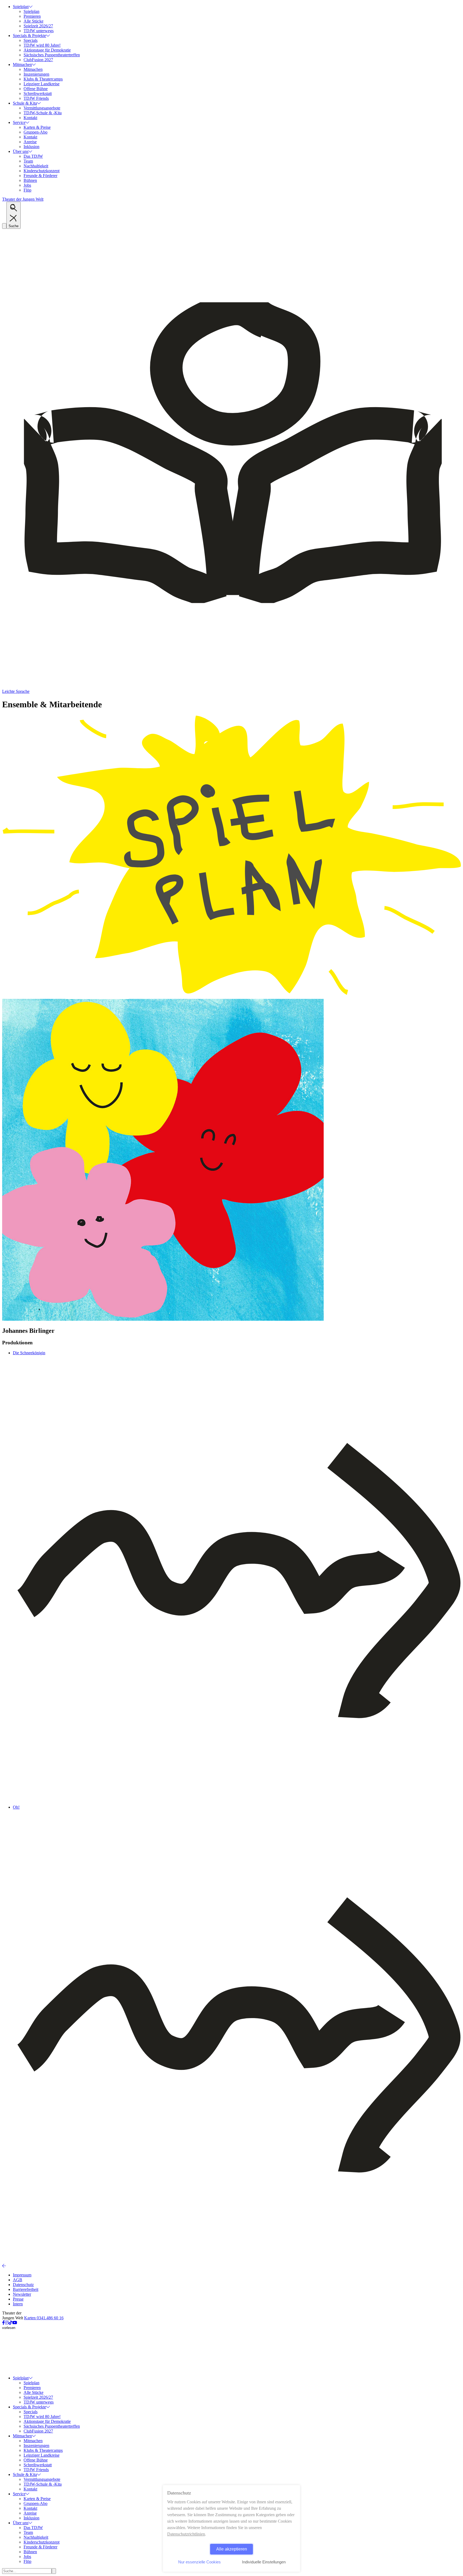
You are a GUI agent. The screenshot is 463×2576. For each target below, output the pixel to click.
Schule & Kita (25, 103)
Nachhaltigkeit (36, 166)
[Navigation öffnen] (4, 226)
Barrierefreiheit (26, 2289)
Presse (18, 2299)
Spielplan (21, 7)
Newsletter (22, 2294)
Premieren (32, 16)
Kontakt (30, 118)
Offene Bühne (36, 89)
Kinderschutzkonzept (42, 171)
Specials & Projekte (29, 36)
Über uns (21, 151)
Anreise (30, 142)
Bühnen (30, 180)
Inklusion (31, 147)
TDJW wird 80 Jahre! (42, 45)
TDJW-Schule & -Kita (43, 113)
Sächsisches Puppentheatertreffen (52, 55)
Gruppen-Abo (36, 132)
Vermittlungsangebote (42, 108)
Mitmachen (22, 65)
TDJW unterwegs (39, 31)
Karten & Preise (37, 127)
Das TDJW (33, 156)
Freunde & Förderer (40, 176)
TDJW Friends (36, 98)
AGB (18, 2280)
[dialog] (231, 2528)
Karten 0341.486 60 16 (44, 2318)
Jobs (27, 185)
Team (28, 161)
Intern (18, 2304)
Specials (31, 40)
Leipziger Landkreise (42, 84)
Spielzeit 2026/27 (38, 26)
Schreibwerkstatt (38, 93)
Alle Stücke (33, 21)
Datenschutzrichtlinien (186, 2534)
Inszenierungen (36, 74)
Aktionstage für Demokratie (47, 50)
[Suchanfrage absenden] (54, 2571)
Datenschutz (23, 2285)
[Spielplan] (231, 996)
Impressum (22, 2275)
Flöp (27, 190)
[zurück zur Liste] (4, 2266)
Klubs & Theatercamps (43, 79)
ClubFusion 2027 (38, 60)
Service (19, 122)
